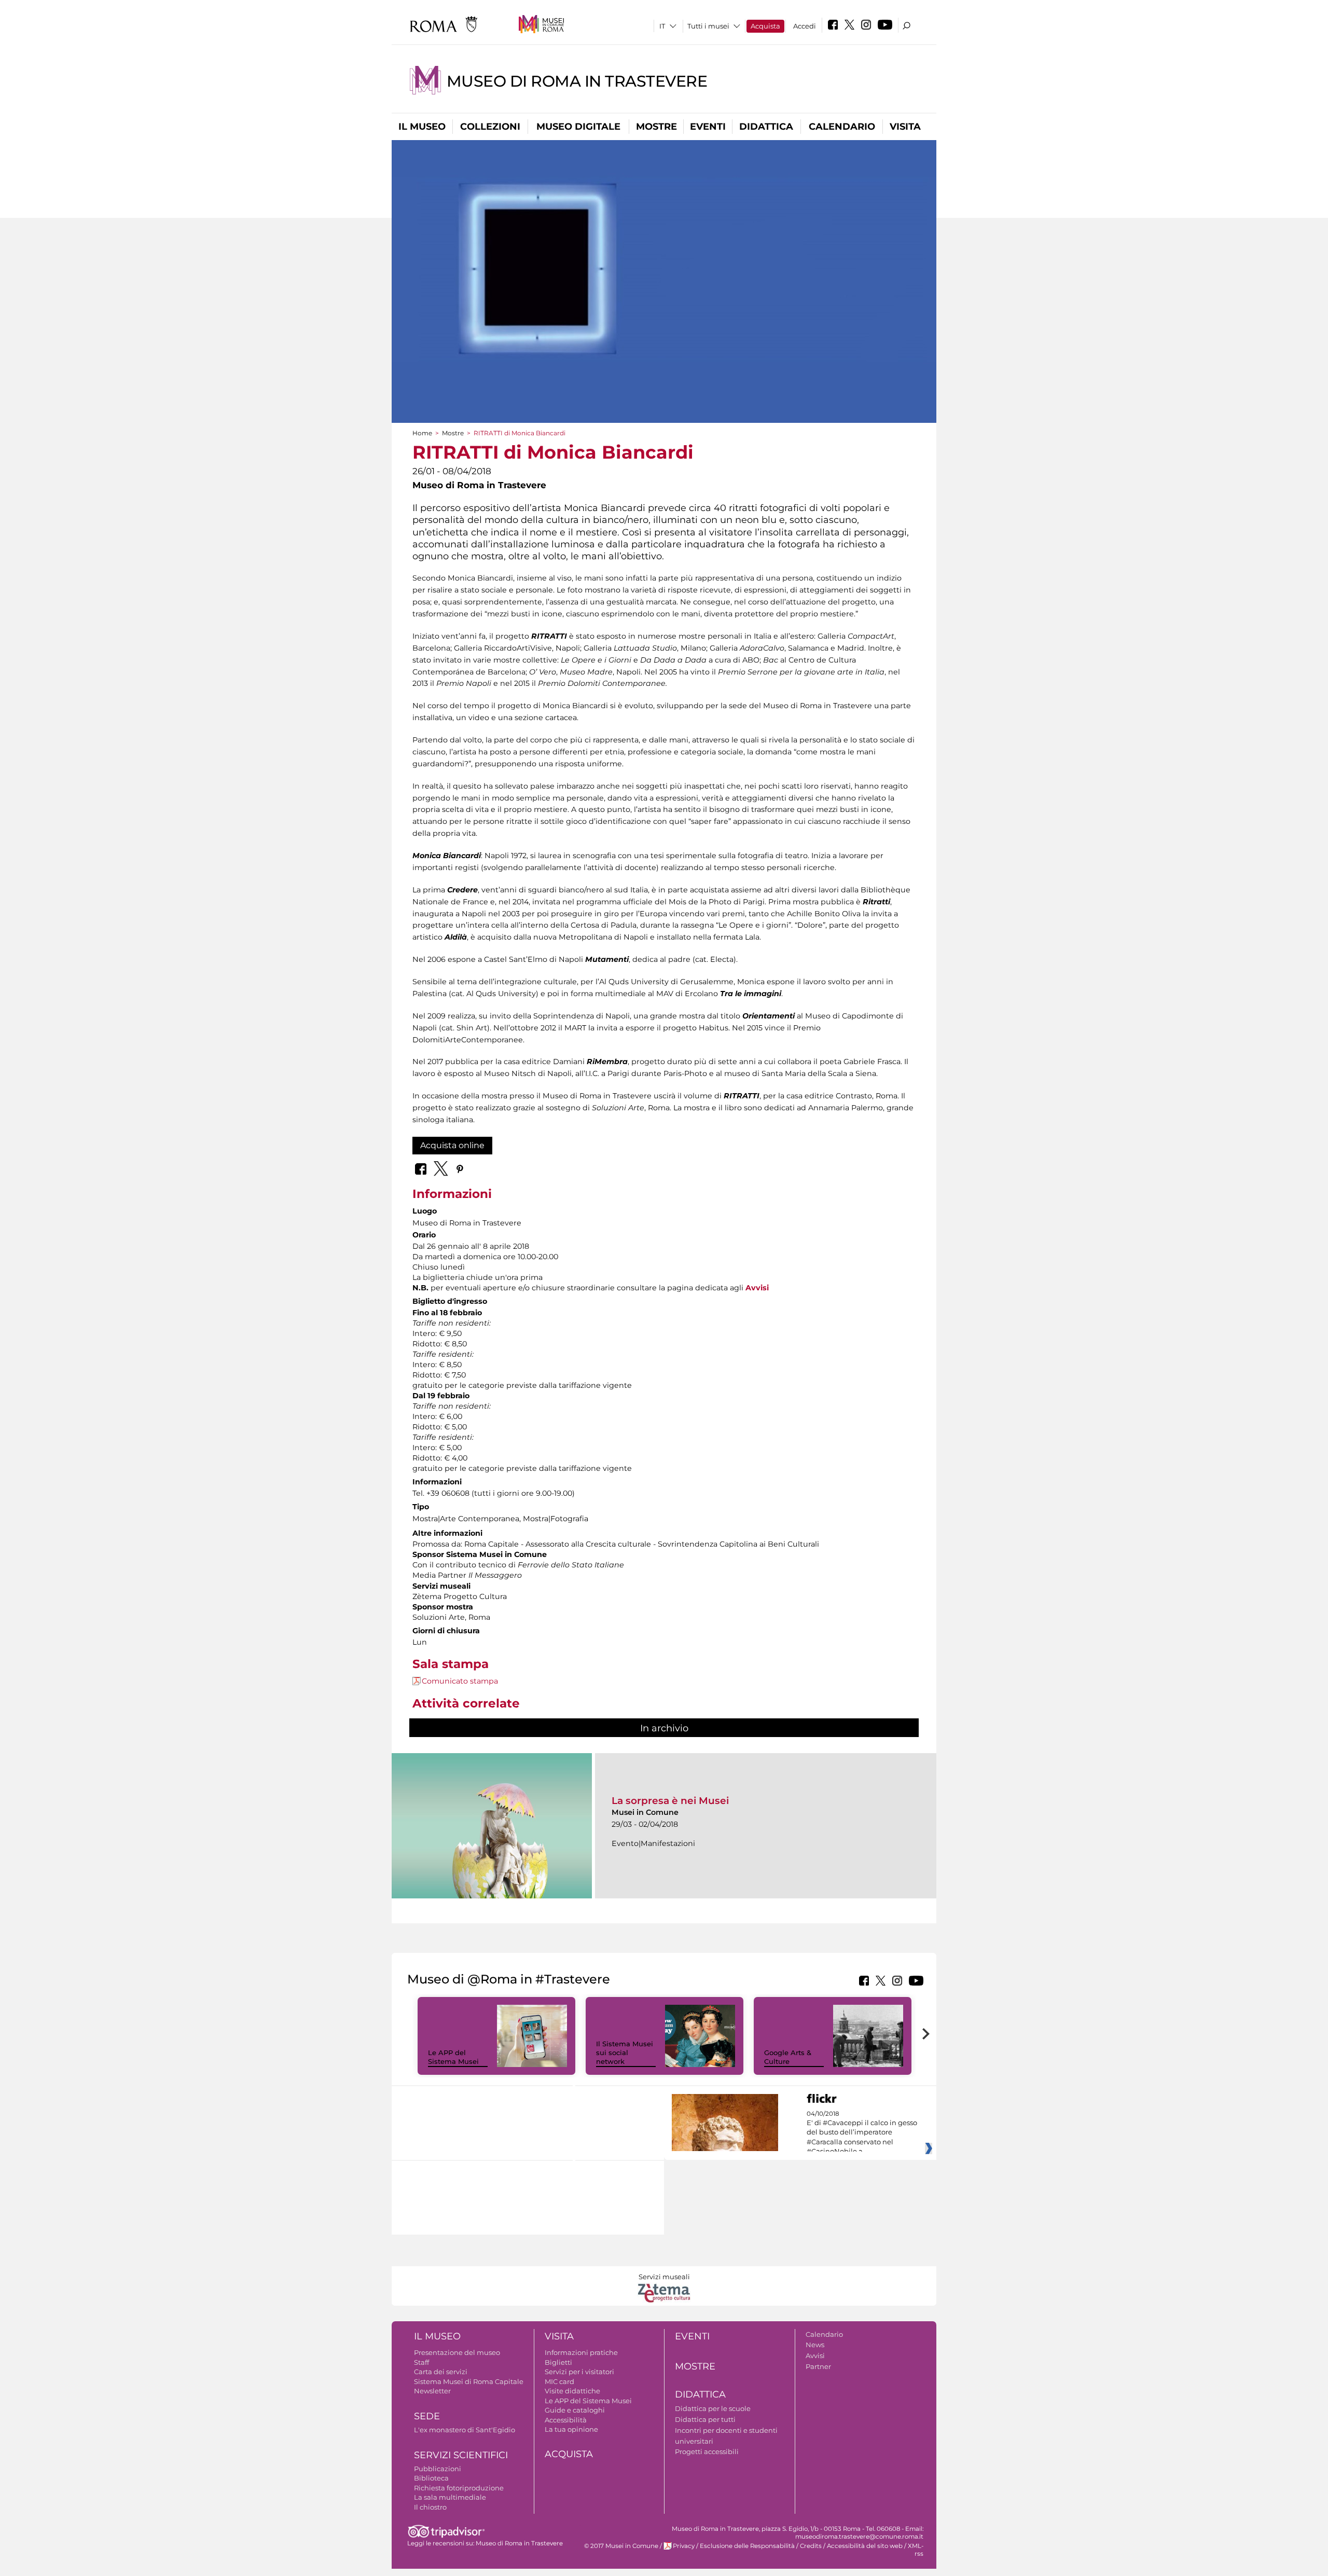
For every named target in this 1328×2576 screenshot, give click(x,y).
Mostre (656, 127)
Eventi (708, 127)
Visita (905, 127)
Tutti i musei (708, 26)
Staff (421, 2362)
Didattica (766, 127)
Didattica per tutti (705, 2419)
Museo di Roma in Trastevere (577, 81)
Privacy (684, 2546)
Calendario (842, 127)
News (815, 2345)
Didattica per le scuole (713, 2408)
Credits (811, 2546)
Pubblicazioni (438, 2469)
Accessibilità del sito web (865, 2546)
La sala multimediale (450, 2497)
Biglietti (558, 2362)
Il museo (422, 127)
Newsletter (432, 2391)
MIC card (559, 2381)
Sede (427, 2416)
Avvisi (815, 2355)
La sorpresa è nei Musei (670, 1801)
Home (422, 433)
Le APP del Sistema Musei (453, 2057)
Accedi (805, 26)
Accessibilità (566, 2420)
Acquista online (452, 1145)
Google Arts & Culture (788, 2057)
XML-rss (916, 2550)
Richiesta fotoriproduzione (459, 2488)
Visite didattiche (572, 2391)
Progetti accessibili (707, 2451)
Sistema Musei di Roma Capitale (469, 2381)
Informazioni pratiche (581, 2352)
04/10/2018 (862, 2133)
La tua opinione (571, 2429)
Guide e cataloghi (575, 2410)
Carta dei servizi (441, 2372)
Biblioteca (431, 2478)
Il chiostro (430, 2507)
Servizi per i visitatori (579, 2372)
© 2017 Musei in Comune (621, 2546)
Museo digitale (578, 127)
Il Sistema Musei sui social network (625, 2052)
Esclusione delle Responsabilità (747, 2546)
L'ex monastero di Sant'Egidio (465, 2430)
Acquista (765, 26)
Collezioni (490, 127)
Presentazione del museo (457, 2352)
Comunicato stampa (460, 1681)
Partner (818, 2366)
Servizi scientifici (461, 2455)
